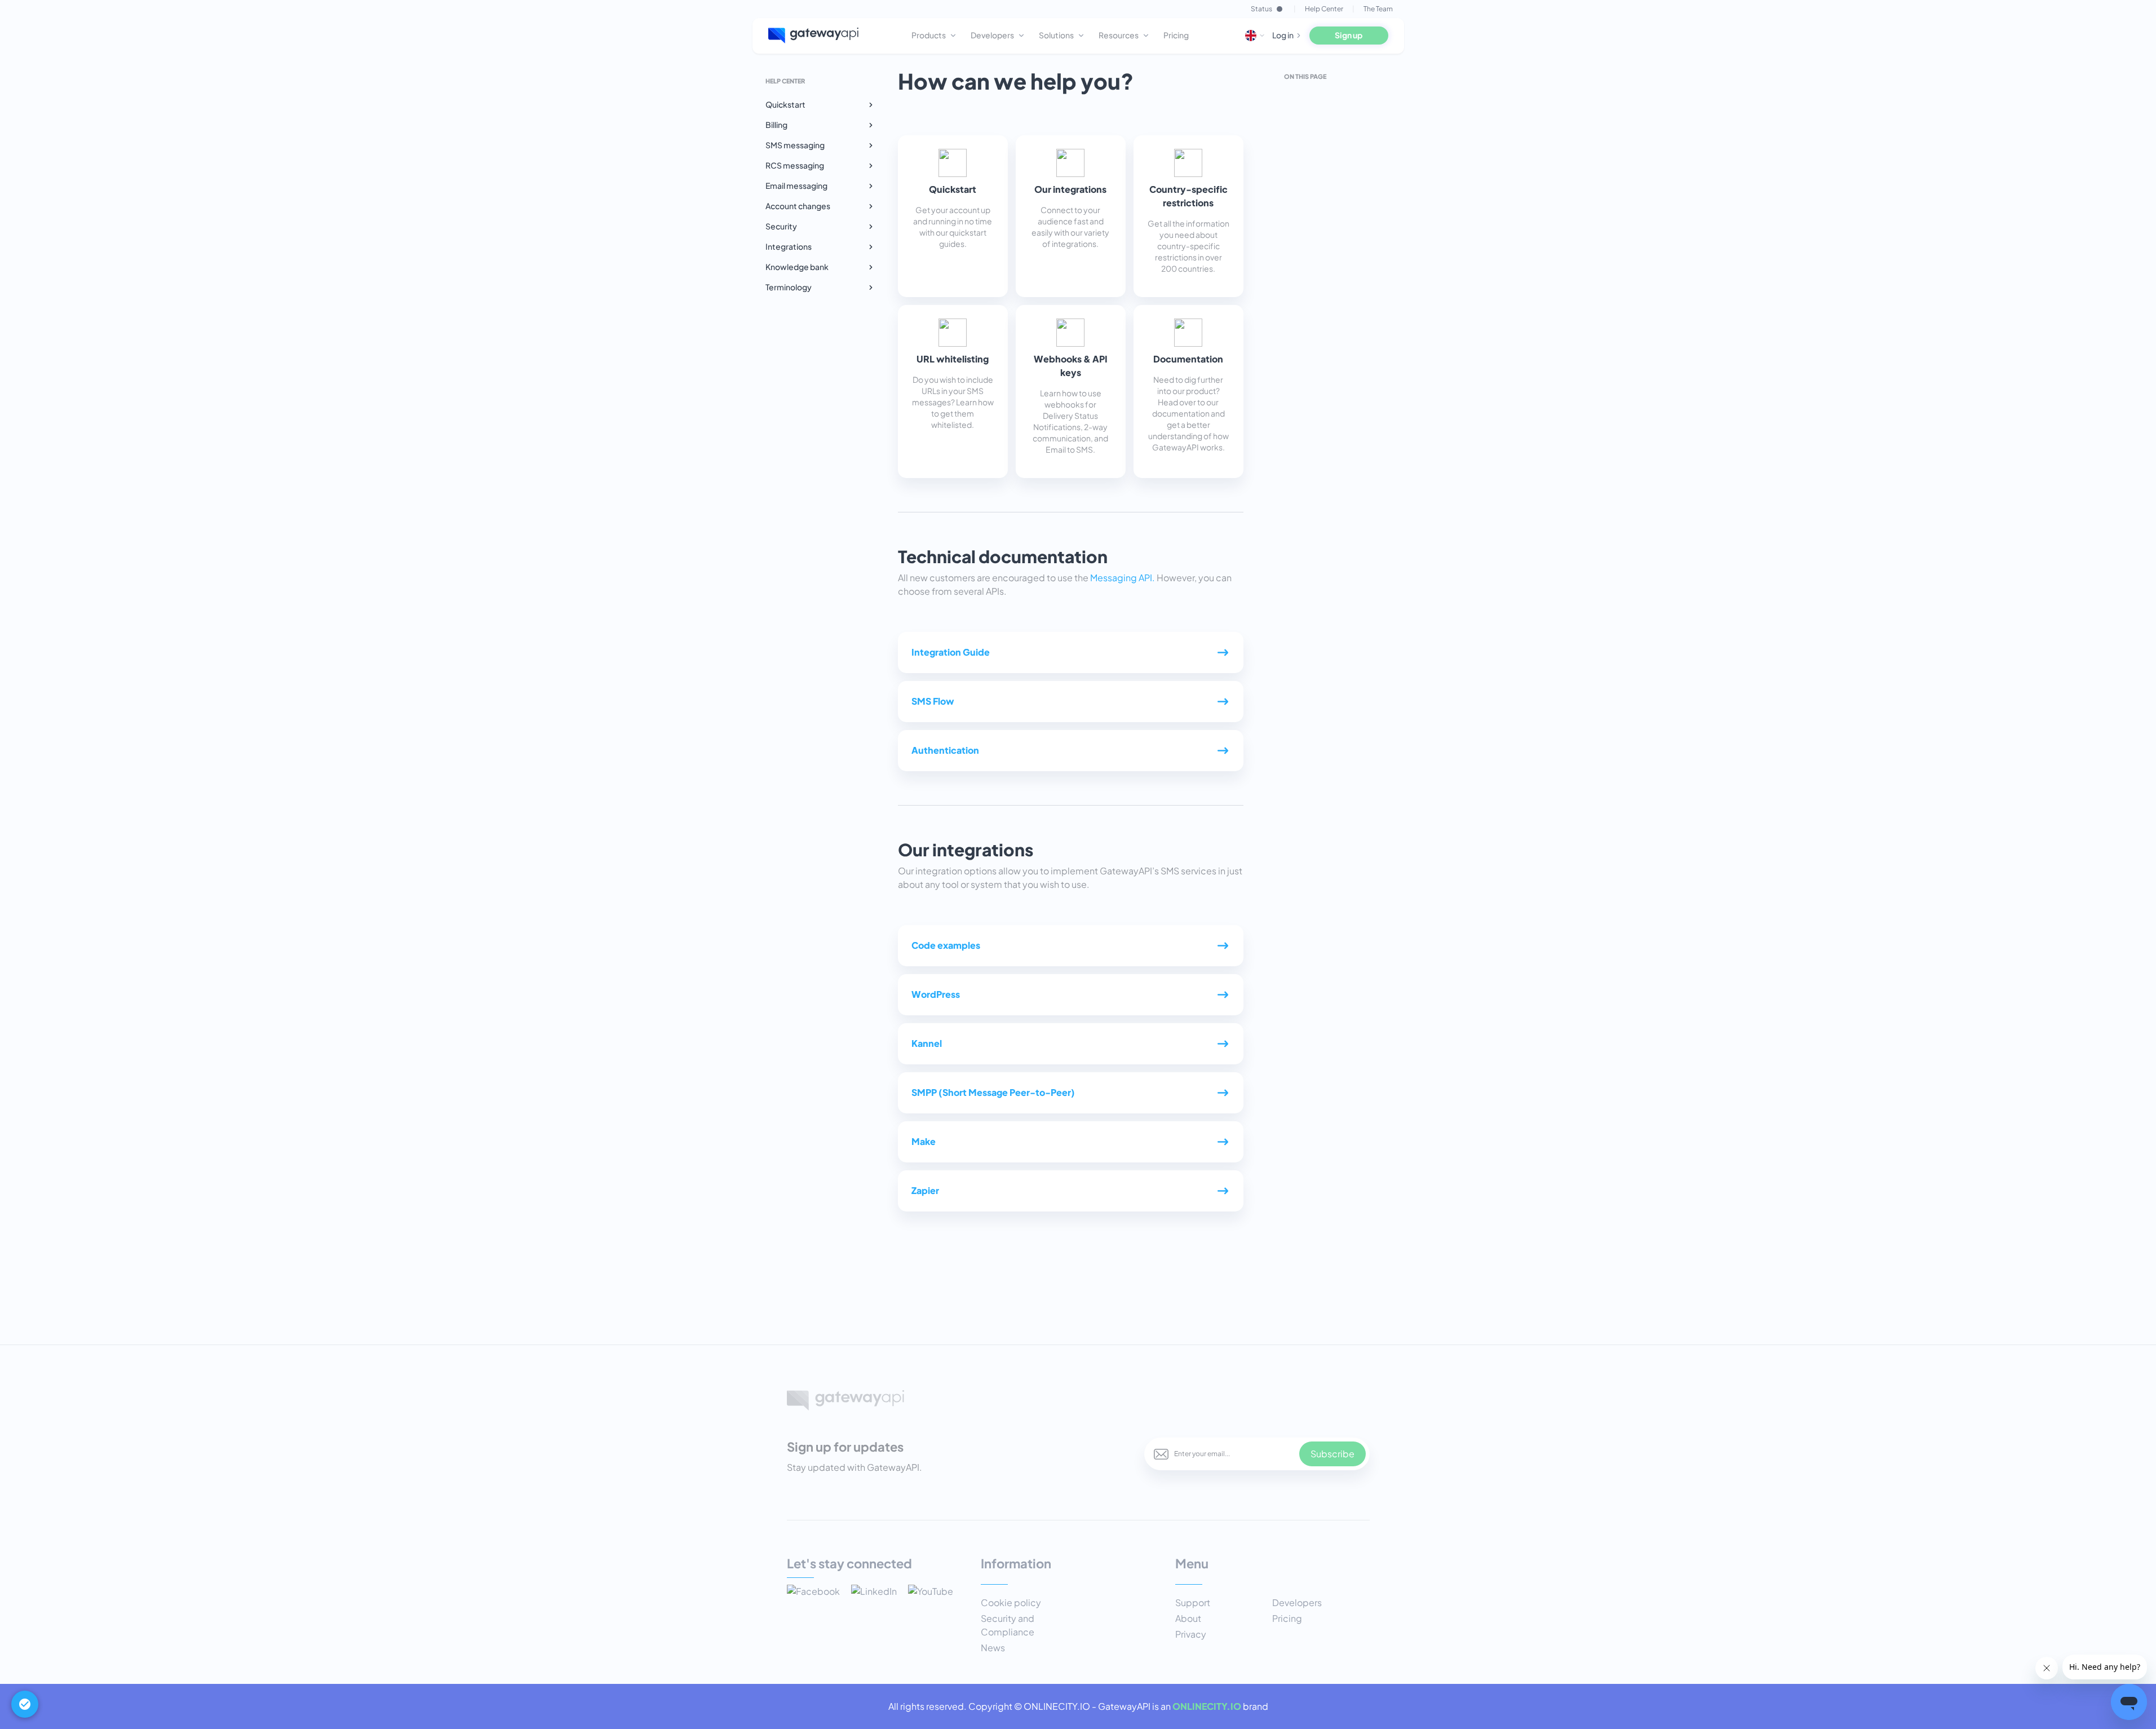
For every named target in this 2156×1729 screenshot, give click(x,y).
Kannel (927, 1043)
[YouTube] (931, 1593)
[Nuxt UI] (814, 36)
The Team (1378, 9)
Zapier (925, 1190)
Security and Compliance (1008, 1625)
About (1188, 1618)
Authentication (945, 750)
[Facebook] (813, 1593)
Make (924, 1141)
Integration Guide (951, 652)
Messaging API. (1123, 578)
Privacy (1191, 1634)
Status (1261, 9)
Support (1193, 1602)
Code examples (946, 945)
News (993, 1648)
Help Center (1324, 9)
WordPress (936, 994)
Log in (1283, 35)
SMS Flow (933, 701)
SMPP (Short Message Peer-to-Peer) (993, 1092)
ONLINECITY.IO (1207, 1706)
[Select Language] (1255, 36)
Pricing (1287, 1618)
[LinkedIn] (874, 1593)
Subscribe (1332, 1454)
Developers (1297, 1602)
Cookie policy (1011, 1602)
